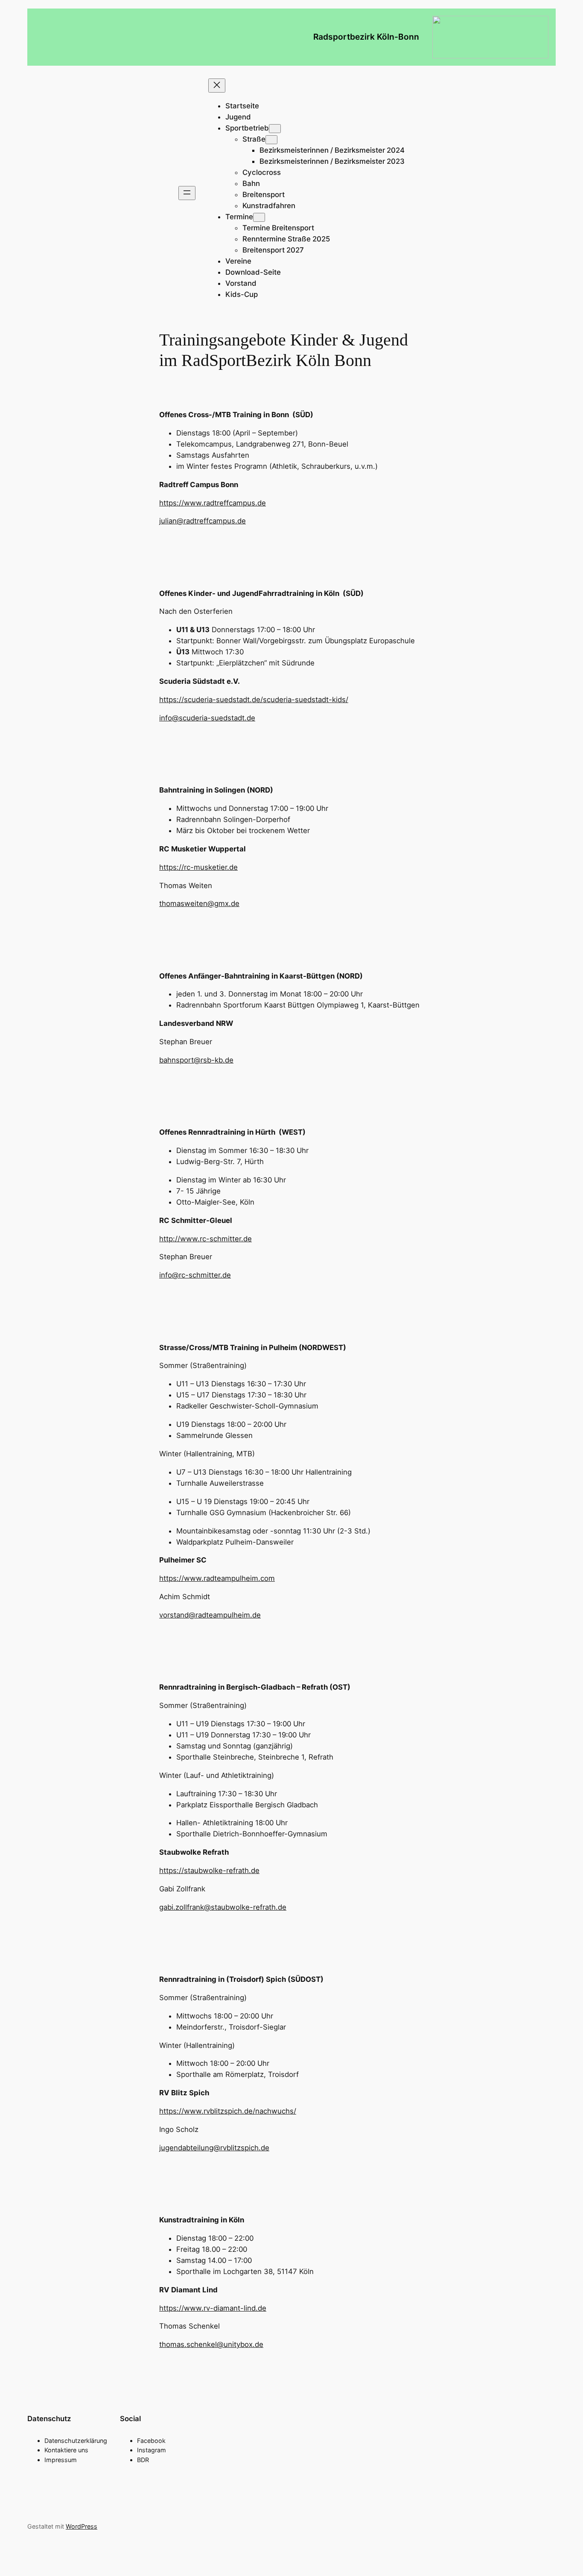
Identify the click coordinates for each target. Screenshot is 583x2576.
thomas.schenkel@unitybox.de (211, 2344)
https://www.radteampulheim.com (217, 1578)
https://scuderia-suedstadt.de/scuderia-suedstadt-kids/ (254, 700)
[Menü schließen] (217, 86)
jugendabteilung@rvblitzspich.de (214, 2148)
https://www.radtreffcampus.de (213, 503)
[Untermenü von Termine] (259, 217)
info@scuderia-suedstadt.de (207, 718)
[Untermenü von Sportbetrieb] (275, 129)
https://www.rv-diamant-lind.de (213, 2308)
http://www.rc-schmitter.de (206, 1239)
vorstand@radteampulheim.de (210, 1615)
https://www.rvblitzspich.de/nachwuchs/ (228, 2111)
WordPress (82, 2526)
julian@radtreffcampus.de (203, 521)
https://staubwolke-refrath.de (209, 1870)
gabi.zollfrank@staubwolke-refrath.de (223, 1907)
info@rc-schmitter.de (195, 1275)
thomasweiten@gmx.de (199, 903)
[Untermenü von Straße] (271, 140)
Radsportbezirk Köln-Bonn (366, 37)
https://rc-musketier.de (198, 867)
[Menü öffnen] (187, 193)
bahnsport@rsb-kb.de (196, 1060)
